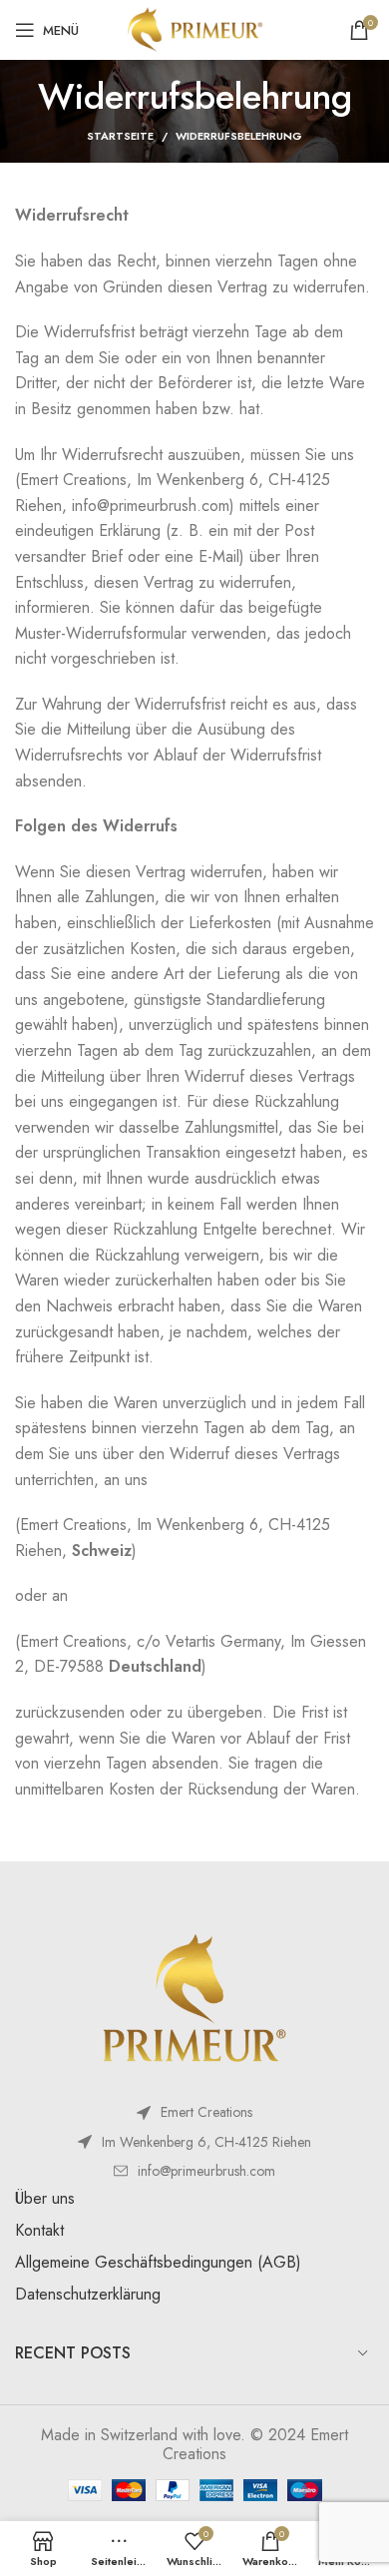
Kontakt (39, 2230)
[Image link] (194, 2000)
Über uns (45, 2198)
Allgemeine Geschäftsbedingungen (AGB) (158, 2262)
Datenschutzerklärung (88, 2294)
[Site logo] (194, 28)
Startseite (120, 136)
